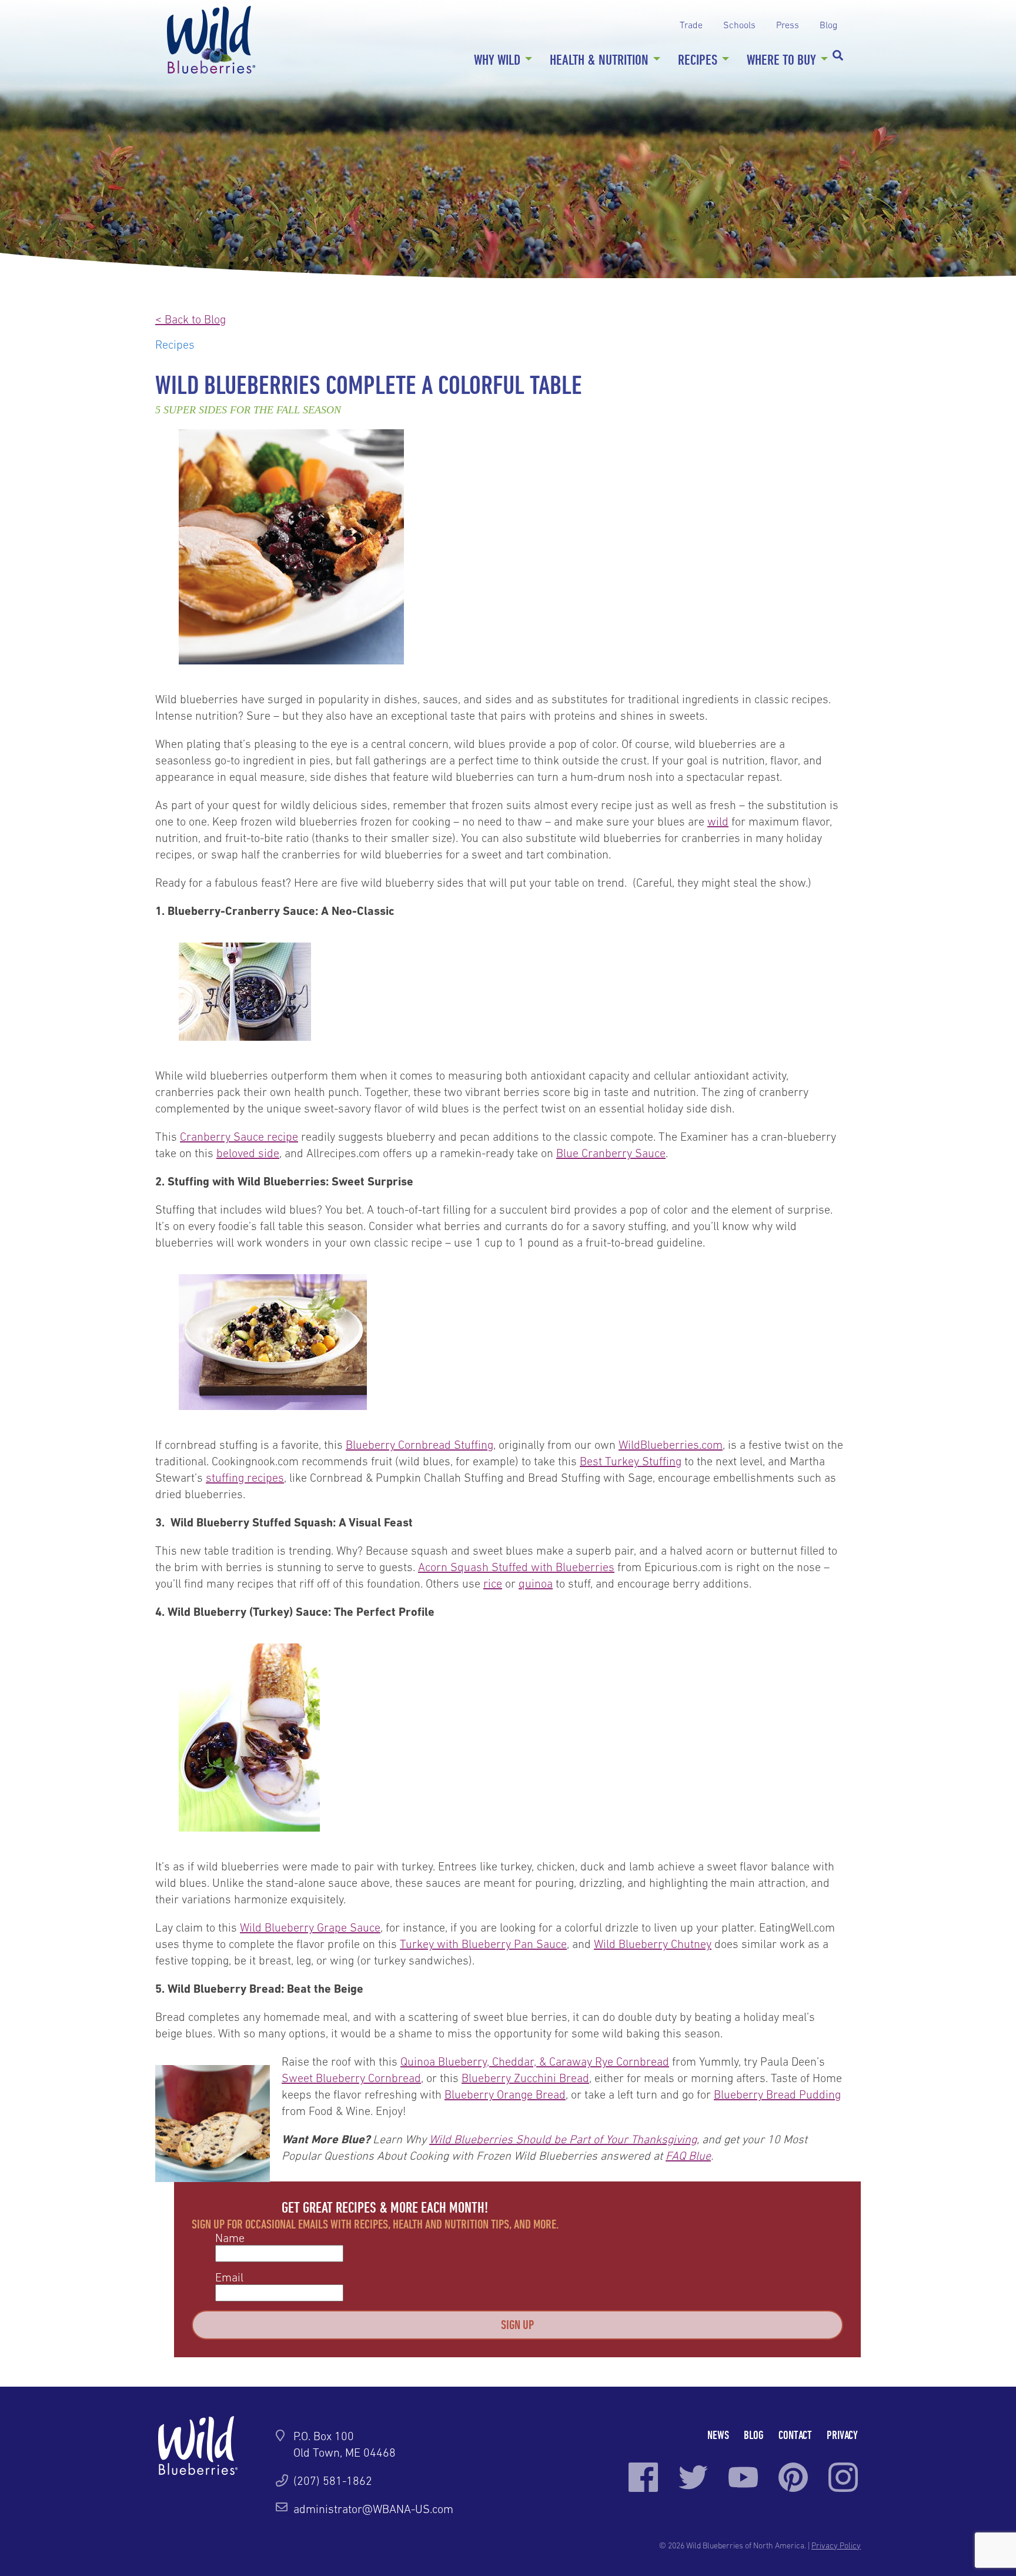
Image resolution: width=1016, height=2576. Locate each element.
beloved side (248, 1153)
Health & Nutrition (599, 59)
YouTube (743, 2477)
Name (230, 2238)
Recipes (698, 59)
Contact (795, 2435)
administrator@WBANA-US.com (373, 2509)
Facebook (643, 2477)
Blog (828, 25)
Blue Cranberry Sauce (611, 1153)
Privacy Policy (836, 2545)
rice (493, 1583)
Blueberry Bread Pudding (777, 2094)
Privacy (842, 2435)
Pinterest (793, 2477)
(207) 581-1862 (333, 2481)
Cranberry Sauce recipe (239, 1137)
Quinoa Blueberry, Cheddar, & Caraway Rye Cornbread (535, 2062)
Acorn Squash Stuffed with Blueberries (516, 1567)
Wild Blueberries (211, 40)
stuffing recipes (245, 1478)
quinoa (536, 1583)
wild (718, 821)
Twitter (693, 2477)
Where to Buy (781, 59)
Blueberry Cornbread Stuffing (420, 1445)
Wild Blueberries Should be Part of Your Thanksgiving (563, 2139)
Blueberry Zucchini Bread (525, 2078)
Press (788, 25)
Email (229, 2277)
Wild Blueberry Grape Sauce (310, 1927)
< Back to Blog (190, 319)
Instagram (843, 2477)
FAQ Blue (688, 2156)
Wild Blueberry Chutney (653, 1944)
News (718, 2435)
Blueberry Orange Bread (505, 2094)
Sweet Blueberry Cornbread (351, 2078)
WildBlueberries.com (671, 1445)
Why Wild (497, 59)
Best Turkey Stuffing (631, 1461)
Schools (739, 25)
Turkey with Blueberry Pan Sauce (483, 1944)
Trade (691, 25)
